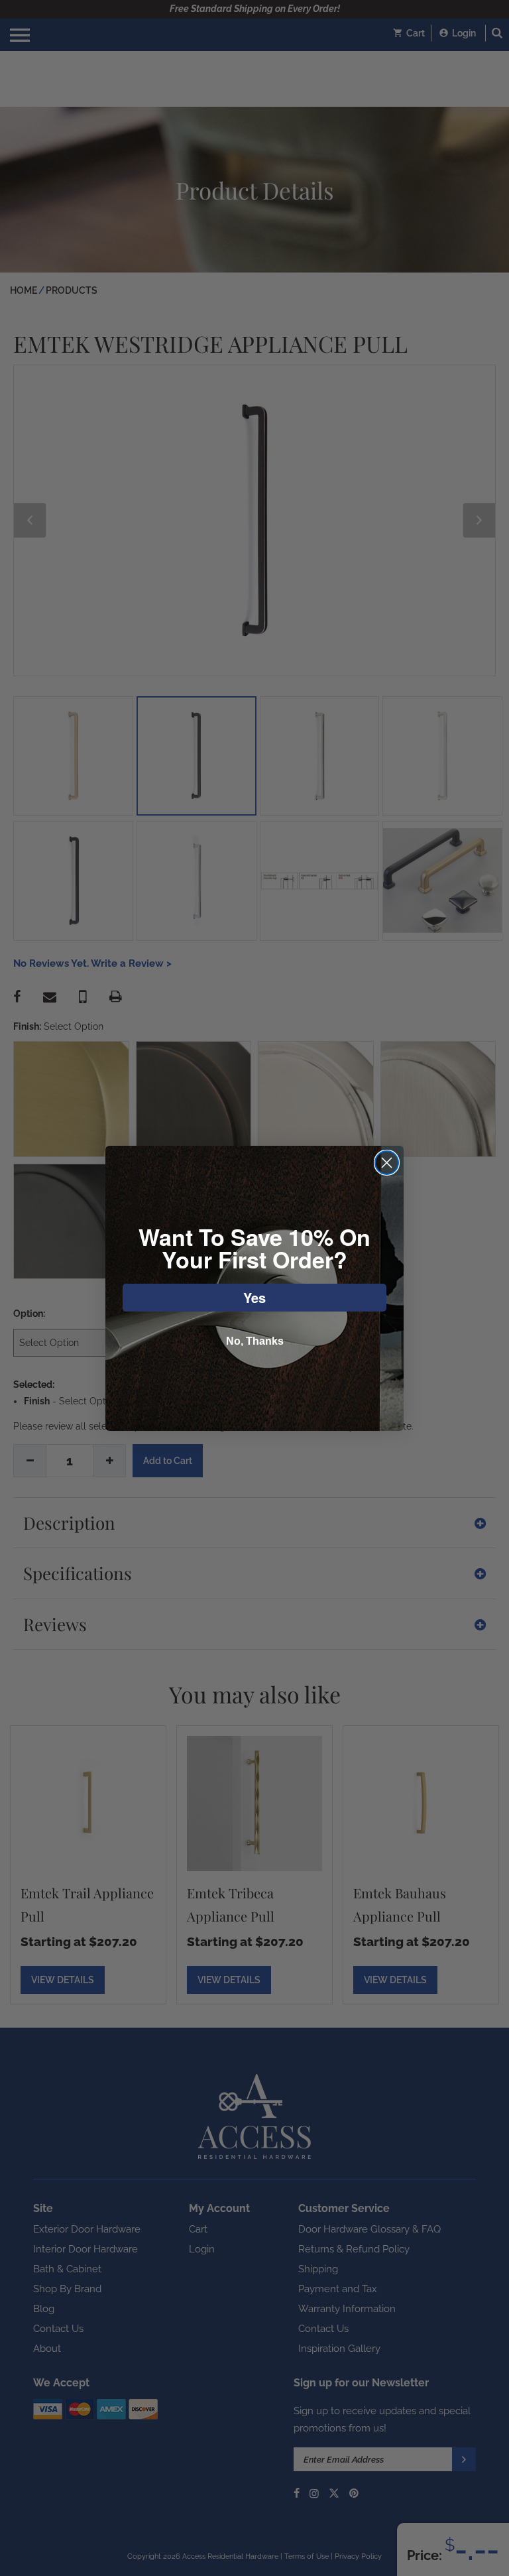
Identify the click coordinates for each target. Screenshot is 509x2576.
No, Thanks (255, 1341)
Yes (254, 1297)
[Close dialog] (387, 1163)
